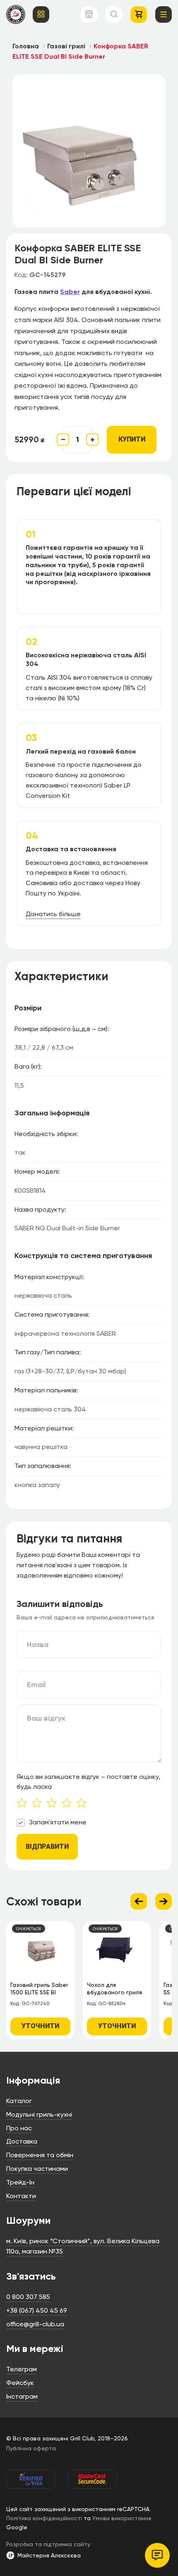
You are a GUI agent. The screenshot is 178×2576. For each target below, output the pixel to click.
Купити (132, 439)
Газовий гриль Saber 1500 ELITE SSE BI (39, 1989)
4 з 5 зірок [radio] (69, 1804)
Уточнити (40, 2026)
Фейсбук (20, 2383)
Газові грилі (66, 46)
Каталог (19, 2101)
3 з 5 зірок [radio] (54, 1804)
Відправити (47, 1847)
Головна (26, 46)
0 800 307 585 (28, 2297)
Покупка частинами (37, 2169)
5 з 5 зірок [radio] (84, 1804)
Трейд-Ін (20, 2182)
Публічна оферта (31, 2448)
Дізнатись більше (53, 914)
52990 (29, 439)
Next (164, 1901)
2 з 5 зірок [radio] (39, 1804)
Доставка (22, 2141)
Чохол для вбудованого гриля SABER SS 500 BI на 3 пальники (116, 1990)
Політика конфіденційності (44, 2518)
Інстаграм (22, 2396)
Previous (139, 1901)
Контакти (21, 2196)
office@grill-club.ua (35, 2324)
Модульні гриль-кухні (39, 2114)
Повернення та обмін (40, 2155)
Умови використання (122, 2518)
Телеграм (22, 2369)
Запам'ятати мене (58, 1822)
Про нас (19, 2128)
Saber (70, 292)
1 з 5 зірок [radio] (24, 1804)
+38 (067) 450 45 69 (37, 2310)
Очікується (29, 1929)
